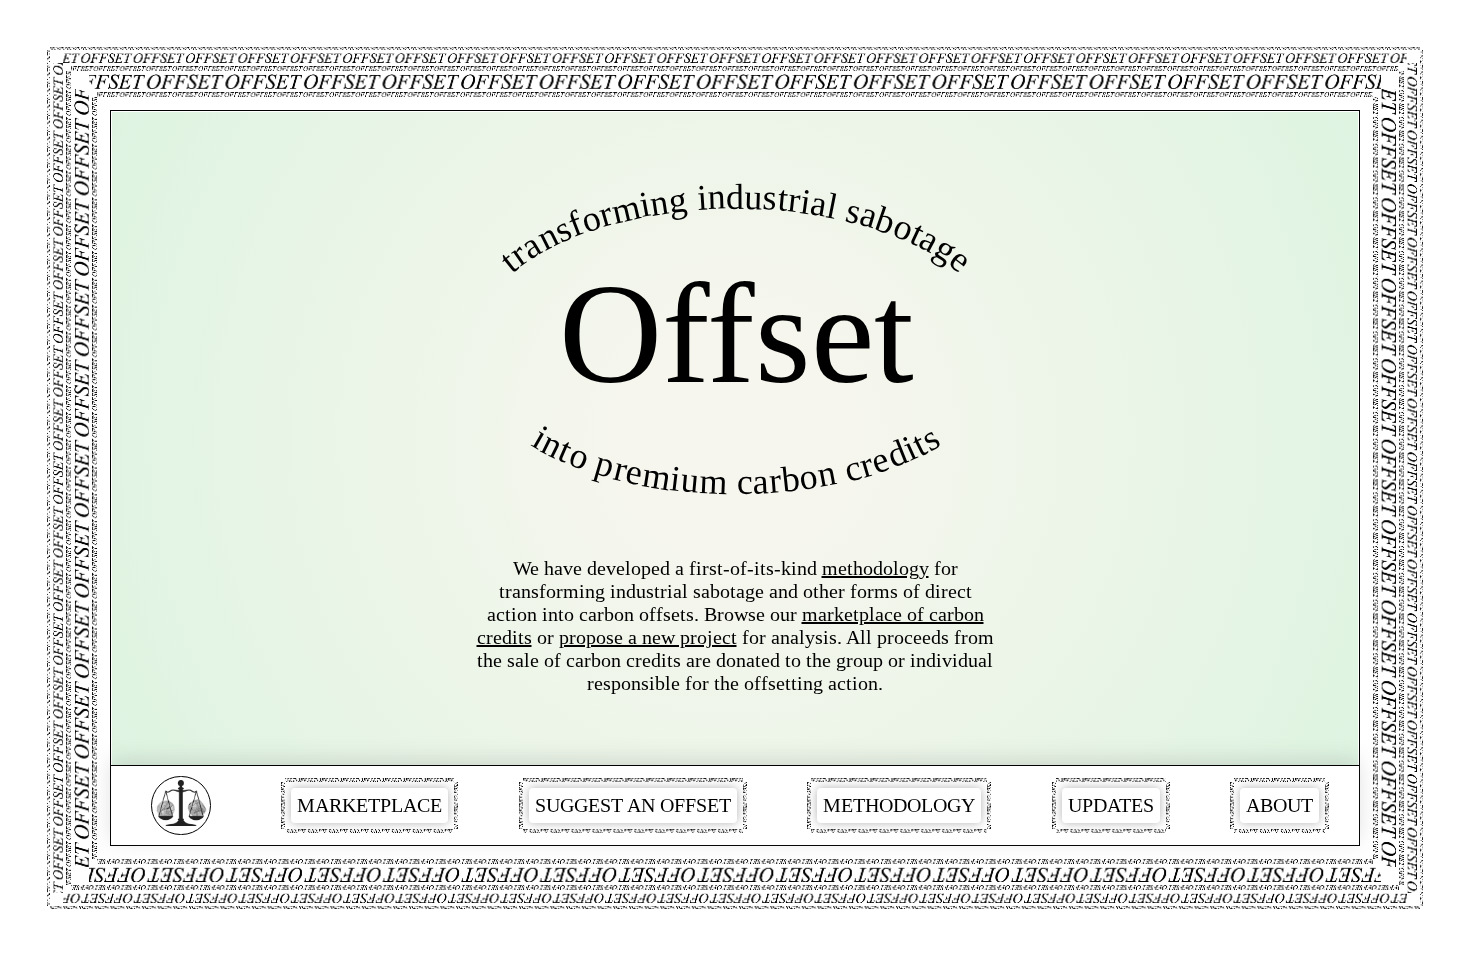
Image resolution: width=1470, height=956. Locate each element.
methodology (875, 568)
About (1279, 805)
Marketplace (369, 805)
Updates (1111, 805)
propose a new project (648, 637)
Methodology (899, 805)
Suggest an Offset (633, 805)
